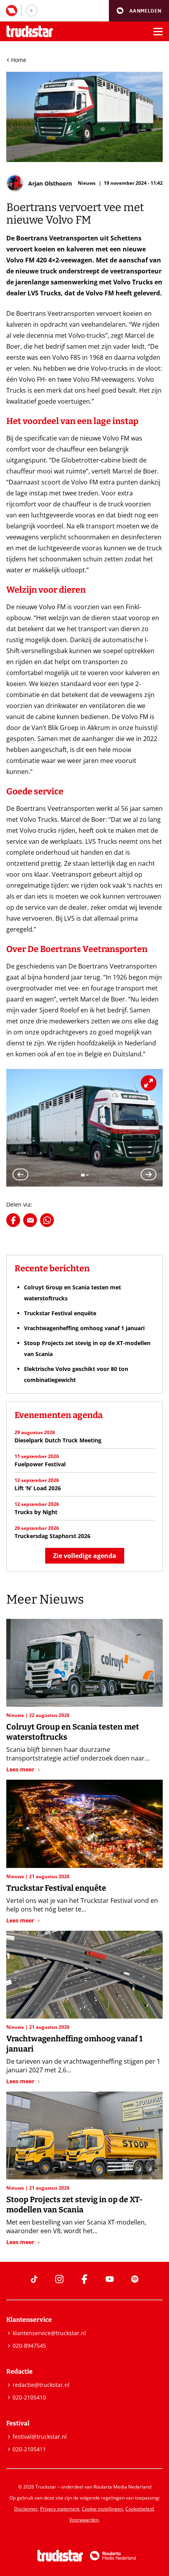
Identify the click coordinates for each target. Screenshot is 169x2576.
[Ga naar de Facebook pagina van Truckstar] (84, 2279)
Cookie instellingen (102, 2509)
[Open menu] (158, 31)
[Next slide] (149, 1174)
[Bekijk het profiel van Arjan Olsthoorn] (39, 183)
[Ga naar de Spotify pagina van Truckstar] (135, 2279)
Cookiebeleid (140, 2509)
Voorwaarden (84, 2520)
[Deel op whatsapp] (47, 1220)
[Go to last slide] (20, 1174)
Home (19, 60)
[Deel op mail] (30, 1220)
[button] (139, 11)
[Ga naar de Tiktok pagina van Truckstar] (34, 2279)
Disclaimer (26, 2509)
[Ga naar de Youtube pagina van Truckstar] (110, 2279)
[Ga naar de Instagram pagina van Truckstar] (59, 2279)
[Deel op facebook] (13, 1220)
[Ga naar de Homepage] (30, 32)
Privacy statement (60, 2509)
